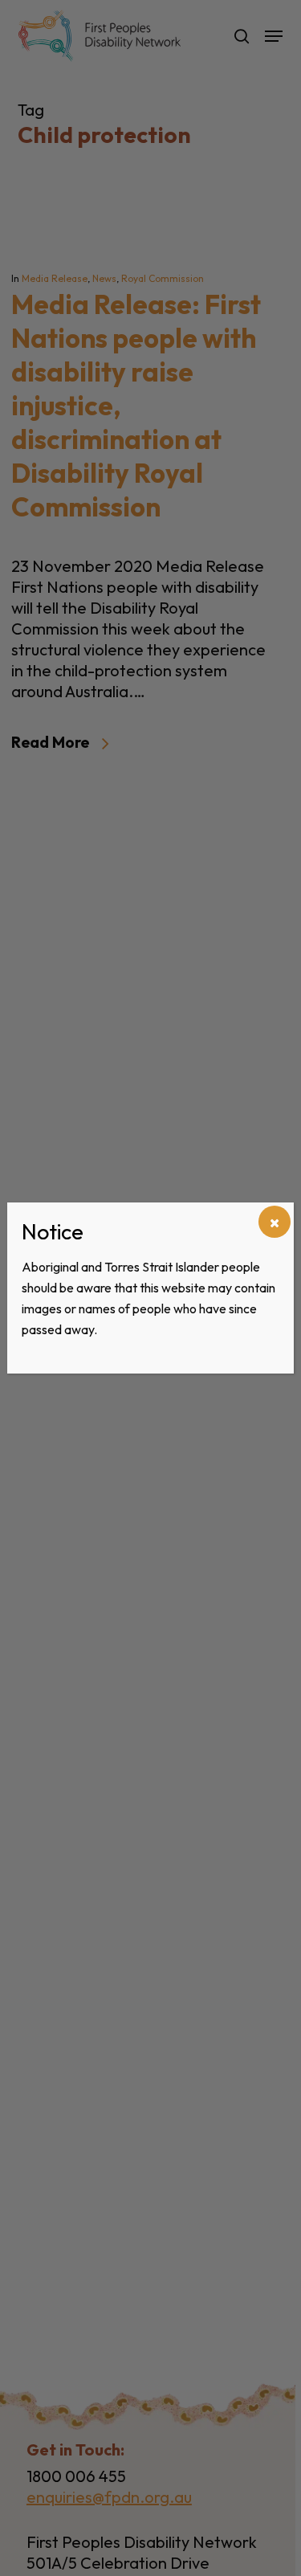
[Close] (275, 1222)
